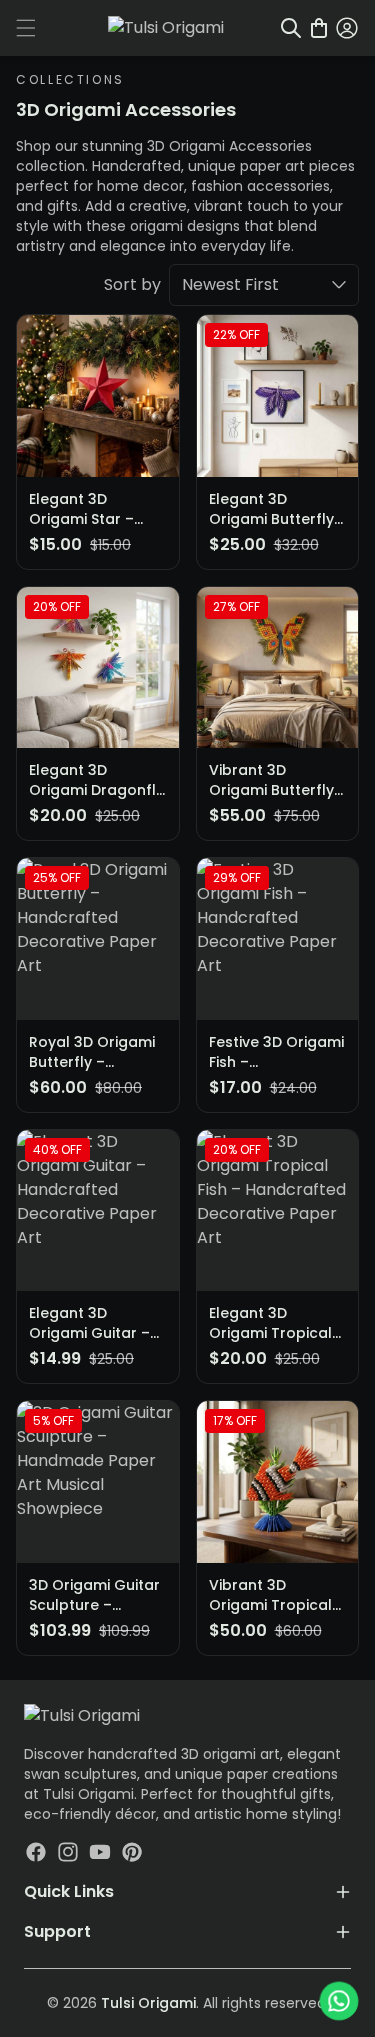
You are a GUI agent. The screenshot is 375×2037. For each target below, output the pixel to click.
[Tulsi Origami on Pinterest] (132, 1852)
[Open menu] (26, 28)
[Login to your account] (347, 28)
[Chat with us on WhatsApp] (338, 2000)
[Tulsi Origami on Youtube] (100, 1852)
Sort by (132, 284)
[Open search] (291, 28)
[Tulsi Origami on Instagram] (68, 1852)
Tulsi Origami (148, 2003)
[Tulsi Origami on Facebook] (36, 1852)
